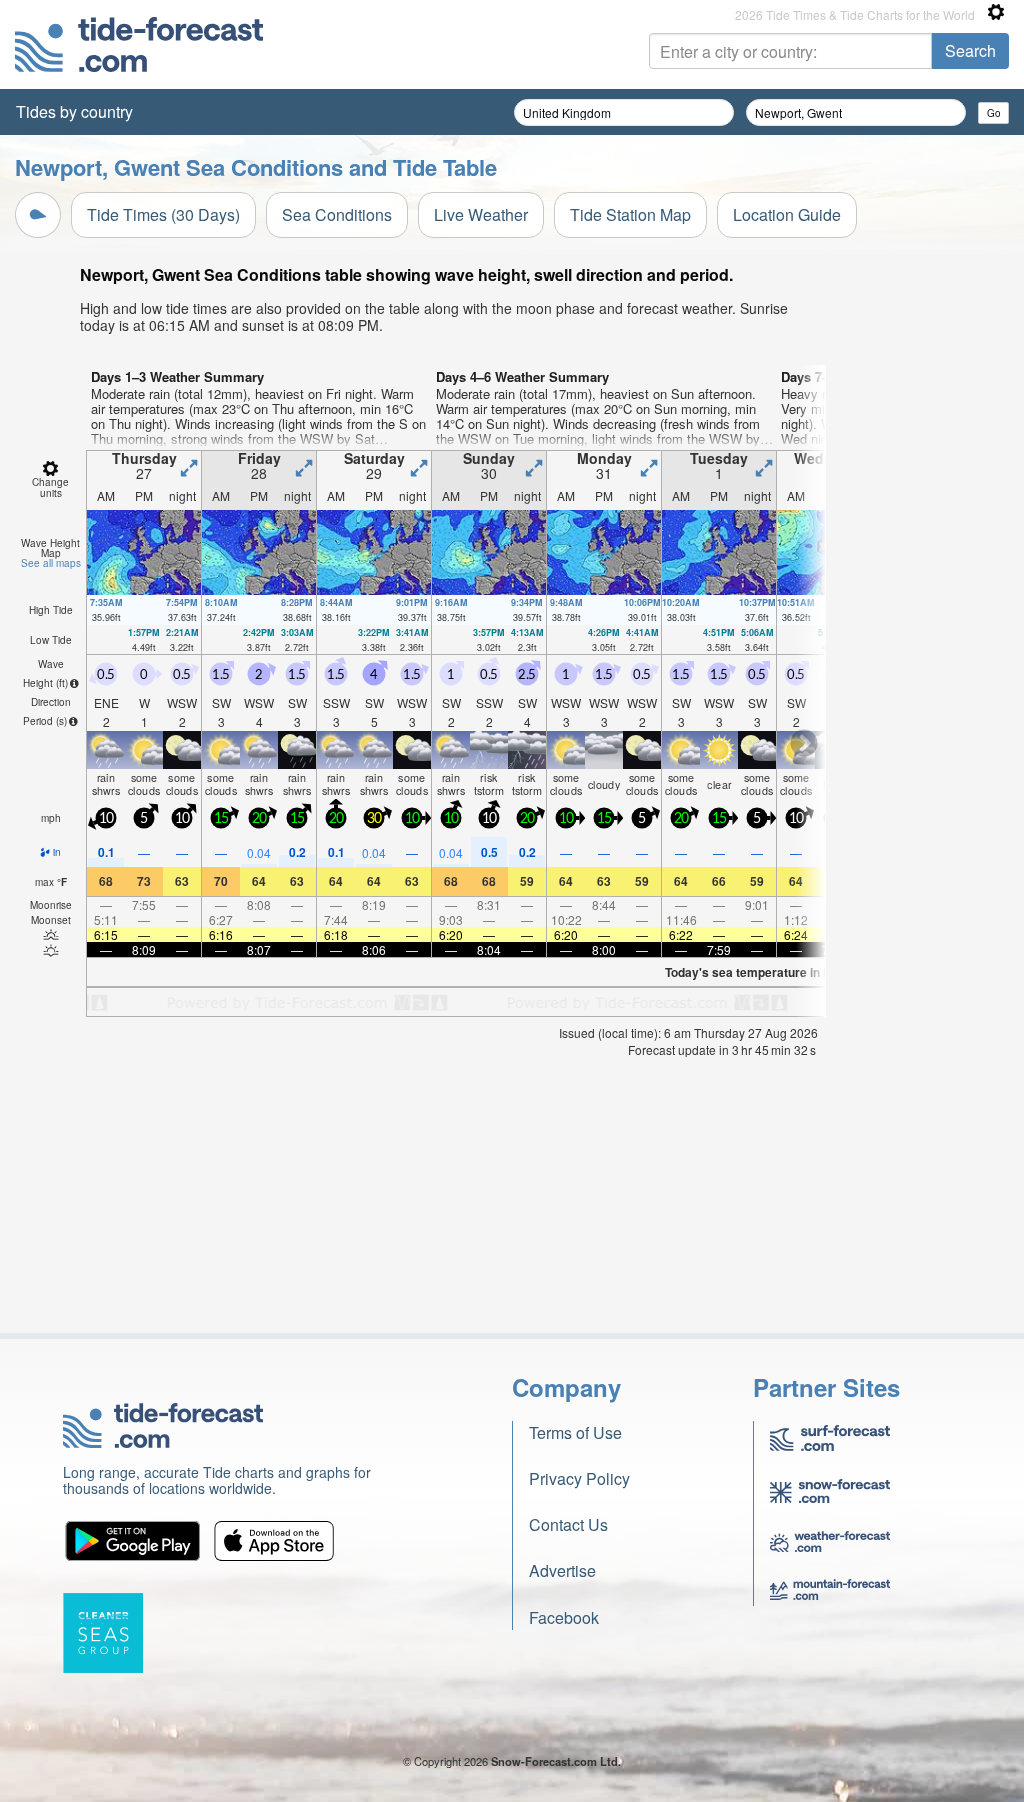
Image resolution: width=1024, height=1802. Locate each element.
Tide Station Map (630, 214)
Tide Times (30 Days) (163, 214)
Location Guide (787, 214)
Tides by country (74, 111)
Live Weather (481, 214)
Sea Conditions (337, 214)
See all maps (51, 563)
